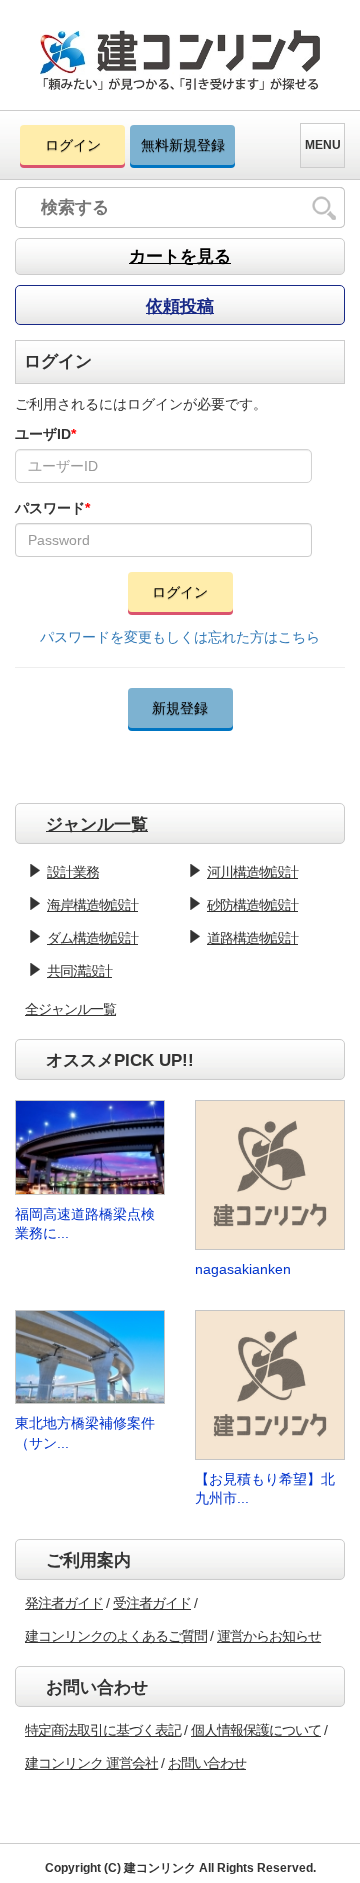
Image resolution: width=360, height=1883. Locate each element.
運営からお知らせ (269, 1636)
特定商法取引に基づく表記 (103, 1730)
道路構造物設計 (252, 938)
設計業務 (73, 872)
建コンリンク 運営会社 (91, 1763)
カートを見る (180, 256)
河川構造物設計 (252, 872)
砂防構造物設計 (252, 905)
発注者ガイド (64, 1603)
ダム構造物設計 (92, 938)
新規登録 (180, 708)
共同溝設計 (79, 971)
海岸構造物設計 (92, 905)
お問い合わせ (207, 1763)
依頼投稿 (180, 306)
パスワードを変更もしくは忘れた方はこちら (180, 637)
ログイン (73, 145)
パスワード (52, 508)
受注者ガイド (152, 1603)
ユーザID (45, 434)
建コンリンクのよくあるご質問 (116, 1636)
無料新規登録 (183, 145)
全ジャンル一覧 (70, 1009)
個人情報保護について (256, 1730)
